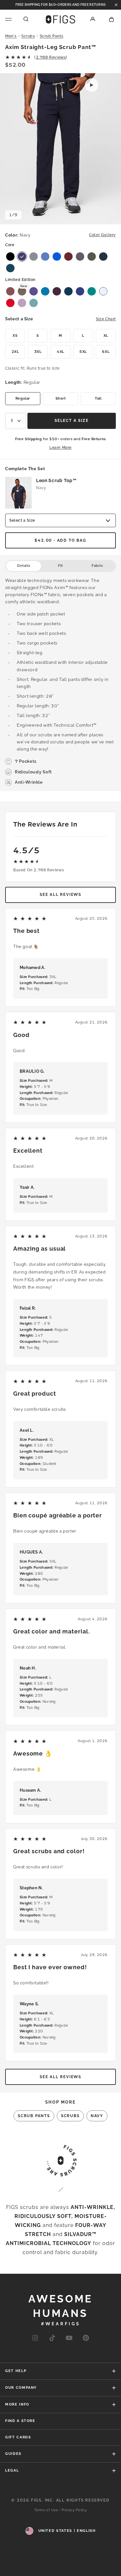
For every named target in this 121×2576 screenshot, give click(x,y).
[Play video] (92, 85)
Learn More (60, 448)
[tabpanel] (60, 682)
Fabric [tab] (97, 566)
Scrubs (28, 36)
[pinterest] (86, 2338)
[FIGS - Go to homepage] (60, 19)
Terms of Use (46, 2510)
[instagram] (35, 2338)
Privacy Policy (74, 2510)
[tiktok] (52, 2338)
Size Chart (106, 319)
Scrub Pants (52, 36)
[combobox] (16, 421)
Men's (11, 36)
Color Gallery (102, 235)
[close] (116, 5)
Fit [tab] (60, 566)
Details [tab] (24, 566)
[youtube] (69, 2338)
